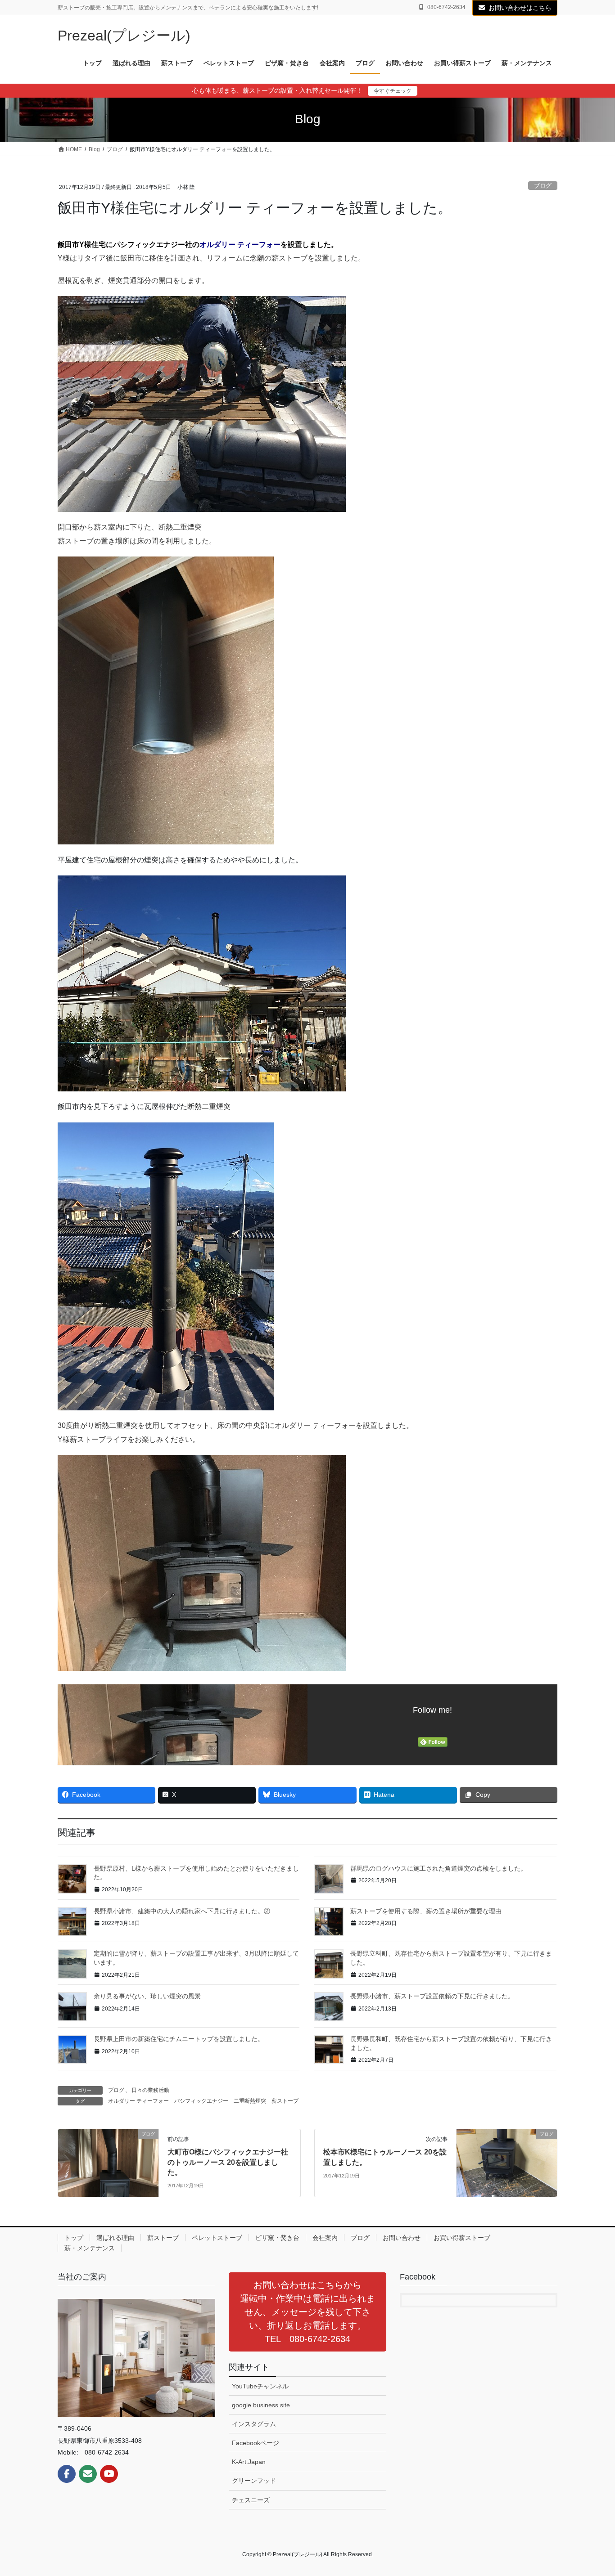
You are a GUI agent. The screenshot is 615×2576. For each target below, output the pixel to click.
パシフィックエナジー (201, 2101)
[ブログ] (108, 2162)
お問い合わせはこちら (520, 8)
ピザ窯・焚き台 (277, 2238)
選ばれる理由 (115, 2238)
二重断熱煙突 (250, 2101)
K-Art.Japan (249, 2462)
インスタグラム (254, 2424)
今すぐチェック (393, 91)
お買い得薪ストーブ (462, 2238)
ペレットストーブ (217, 2238)
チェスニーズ (251, 2500)
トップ (74, 2238)
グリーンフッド (254, 2481)
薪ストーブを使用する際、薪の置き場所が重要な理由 (426, 1911)
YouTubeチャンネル (260, 2386)
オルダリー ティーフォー (240, 245)
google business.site (261, 2405)
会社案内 (325, 2238)
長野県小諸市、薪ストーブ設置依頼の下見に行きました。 (432, 1996)
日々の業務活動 (150, 2090)
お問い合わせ (402, 2238)
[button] (307, 2312)
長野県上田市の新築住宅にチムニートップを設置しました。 (179, 2039)
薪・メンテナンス (90, 2248)
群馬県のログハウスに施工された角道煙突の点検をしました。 (439, 1868)
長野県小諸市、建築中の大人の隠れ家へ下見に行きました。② (182, 1911)
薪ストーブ (285, 2101)
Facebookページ (255, 2443)
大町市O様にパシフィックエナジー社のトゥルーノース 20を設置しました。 (228, 2162)
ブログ (543, 186)
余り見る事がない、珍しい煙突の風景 (147, 1996)
